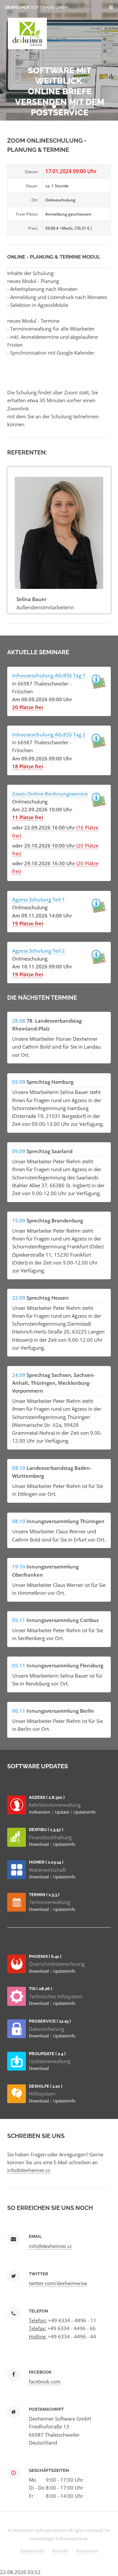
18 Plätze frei (28, 766)
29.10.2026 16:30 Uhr (50, 863)
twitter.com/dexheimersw (58, 2283)
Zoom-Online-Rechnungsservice (50, 794)
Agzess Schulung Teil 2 (39, 951)
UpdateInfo (85, 1812)
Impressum (87, 2551)
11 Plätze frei (28, 817)
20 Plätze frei (28, 707)
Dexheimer (37, 7)
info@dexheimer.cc (29, 2170)
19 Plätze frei (28, 923)
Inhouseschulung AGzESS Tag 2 (49, 734)
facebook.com (45, 2381)
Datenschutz (32, 2551)
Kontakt (60, 2551)
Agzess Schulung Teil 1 (39, 899)
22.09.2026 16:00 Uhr (50, 827)
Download (39, 1844)
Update (62, 1812)
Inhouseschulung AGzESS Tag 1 (49, 675)
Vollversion (40, 1812)
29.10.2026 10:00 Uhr (50, 846)
